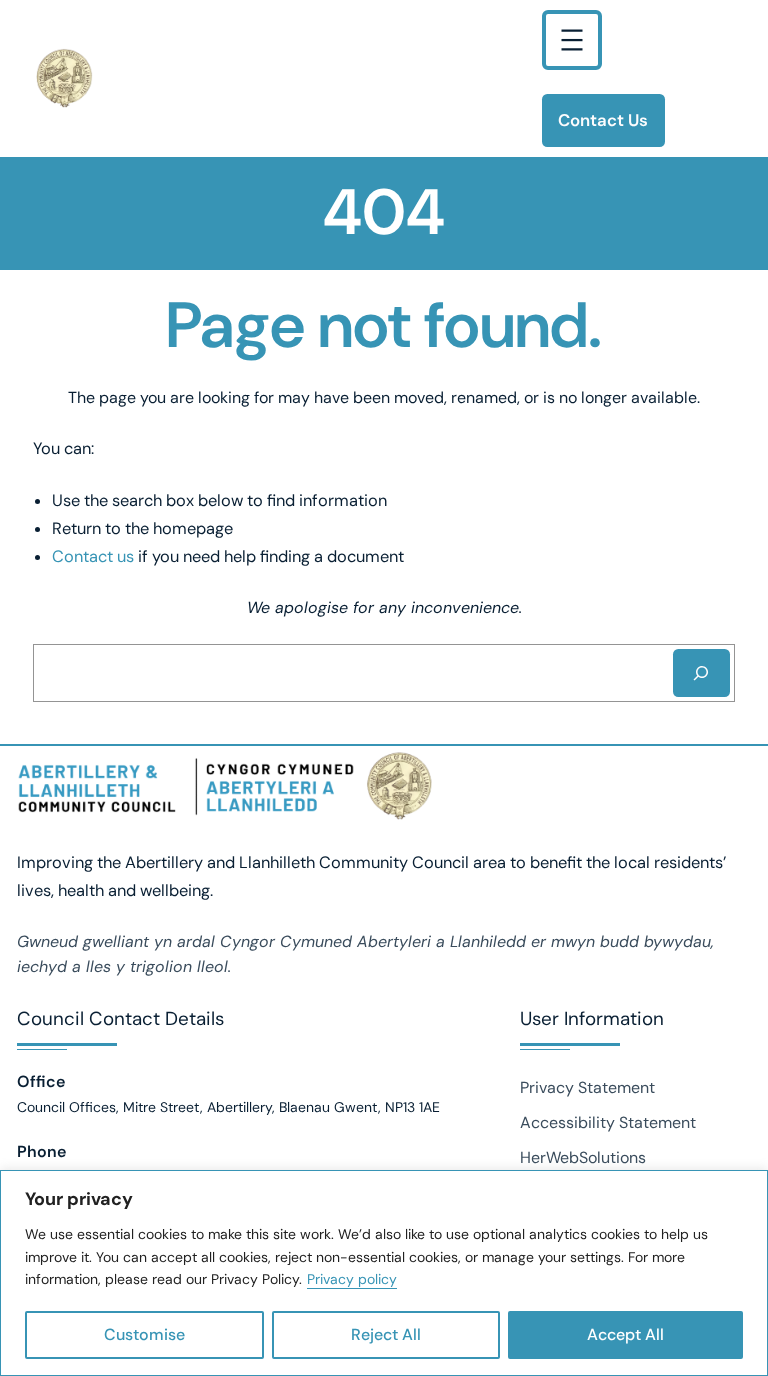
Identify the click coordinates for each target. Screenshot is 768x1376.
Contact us (93, 556)
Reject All (386, 1334)
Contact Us (603, 120)
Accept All (625, 1334)
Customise (144, 1334)
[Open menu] (572, 40)
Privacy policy (352, 1279)
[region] (384, 1273)
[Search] (701, 673)
